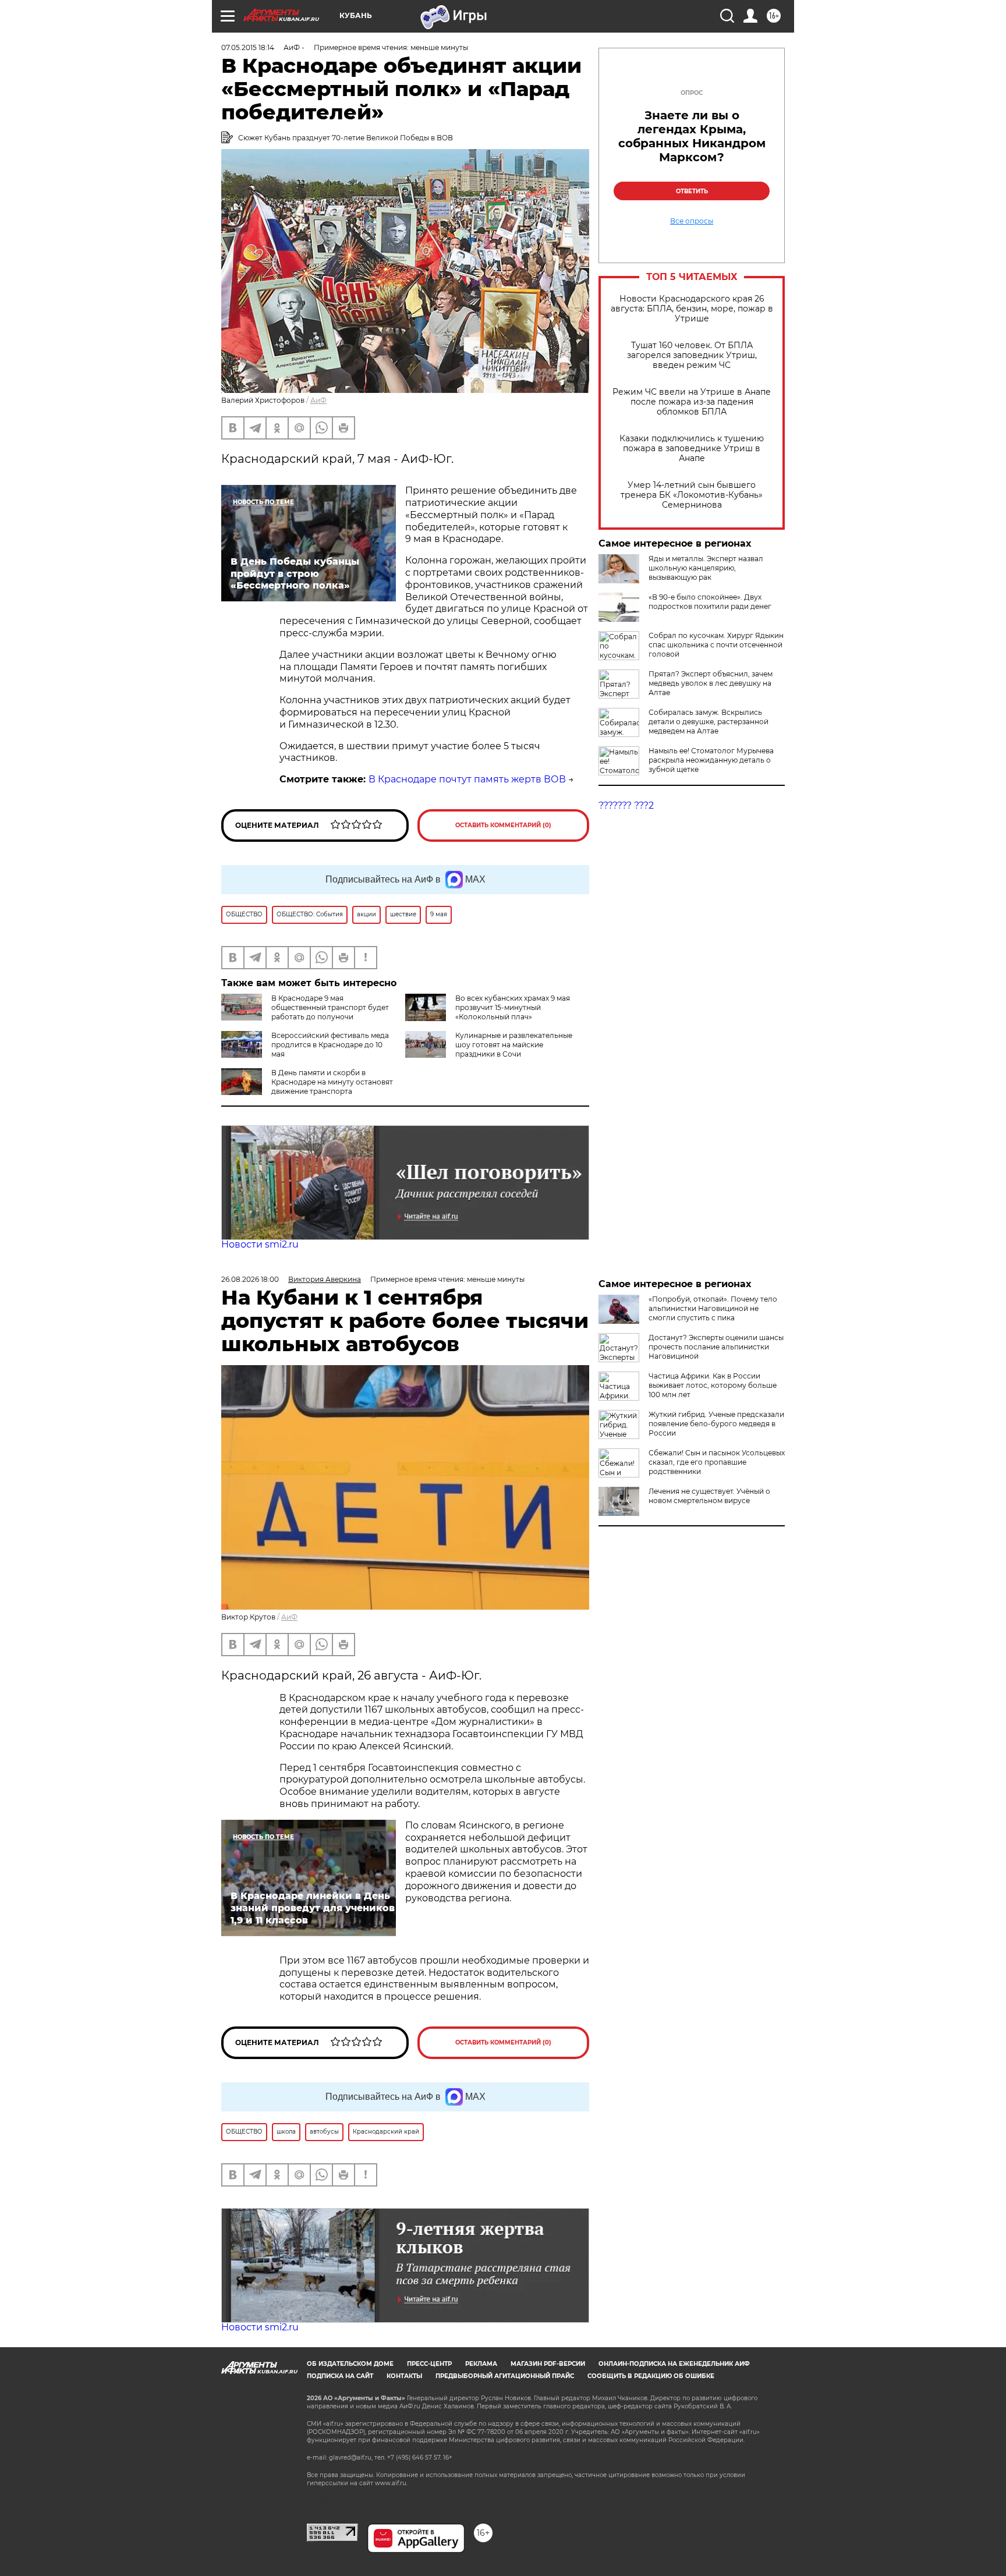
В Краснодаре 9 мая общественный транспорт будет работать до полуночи (330, 1007)
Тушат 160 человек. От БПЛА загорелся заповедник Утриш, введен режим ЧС (692, 355)
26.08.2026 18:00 (250, 1279)
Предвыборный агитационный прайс (505, 2376)
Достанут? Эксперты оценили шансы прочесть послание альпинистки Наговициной (716, 1347)
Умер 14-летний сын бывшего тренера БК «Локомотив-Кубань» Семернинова (692, 495)
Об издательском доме (350, 2364)
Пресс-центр (429, 2364)
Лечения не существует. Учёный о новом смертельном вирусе (709, 1496)
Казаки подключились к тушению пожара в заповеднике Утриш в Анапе (692, 449)
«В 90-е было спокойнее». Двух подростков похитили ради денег (710, 602)
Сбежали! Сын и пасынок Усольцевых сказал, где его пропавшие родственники (717, 1462)
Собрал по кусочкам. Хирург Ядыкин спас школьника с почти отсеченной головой (716, 645)
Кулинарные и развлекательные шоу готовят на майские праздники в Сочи (514, 1045)
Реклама (481, 2364)
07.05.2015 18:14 (248, 47)
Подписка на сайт (340, 2376)
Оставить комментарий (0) (503, 825)
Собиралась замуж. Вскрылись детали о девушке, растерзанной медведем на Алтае (709, 722)
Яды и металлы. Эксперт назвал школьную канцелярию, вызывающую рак (706, 568)
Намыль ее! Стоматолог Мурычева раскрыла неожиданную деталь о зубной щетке (711, 760)
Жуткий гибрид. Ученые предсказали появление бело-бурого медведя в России (716, 1424)
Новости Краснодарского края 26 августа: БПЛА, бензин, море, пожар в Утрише (692, 309)
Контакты (404, 2376)
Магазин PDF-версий (548, 2364)
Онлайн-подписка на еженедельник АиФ (674, 2364)
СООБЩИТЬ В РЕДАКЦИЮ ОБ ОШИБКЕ (651, 2376)
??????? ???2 (626, 805)
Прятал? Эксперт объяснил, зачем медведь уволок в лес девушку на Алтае (711, 683)
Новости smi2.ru (260, 1244)
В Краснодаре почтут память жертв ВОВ (467, 779)
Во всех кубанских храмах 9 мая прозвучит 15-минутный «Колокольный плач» (513, 1007)
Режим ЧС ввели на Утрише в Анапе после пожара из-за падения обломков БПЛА (692, 402)
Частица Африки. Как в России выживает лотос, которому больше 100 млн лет (713, 1385)
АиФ (318, 400)
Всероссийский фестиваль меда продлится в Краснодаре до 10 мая (330, 1045)
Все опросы (692, 221)
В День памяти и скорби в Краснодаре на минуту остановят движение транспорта (332, 1082)
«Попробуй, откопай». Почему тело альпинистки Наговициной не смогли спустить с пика (713, 1308)
